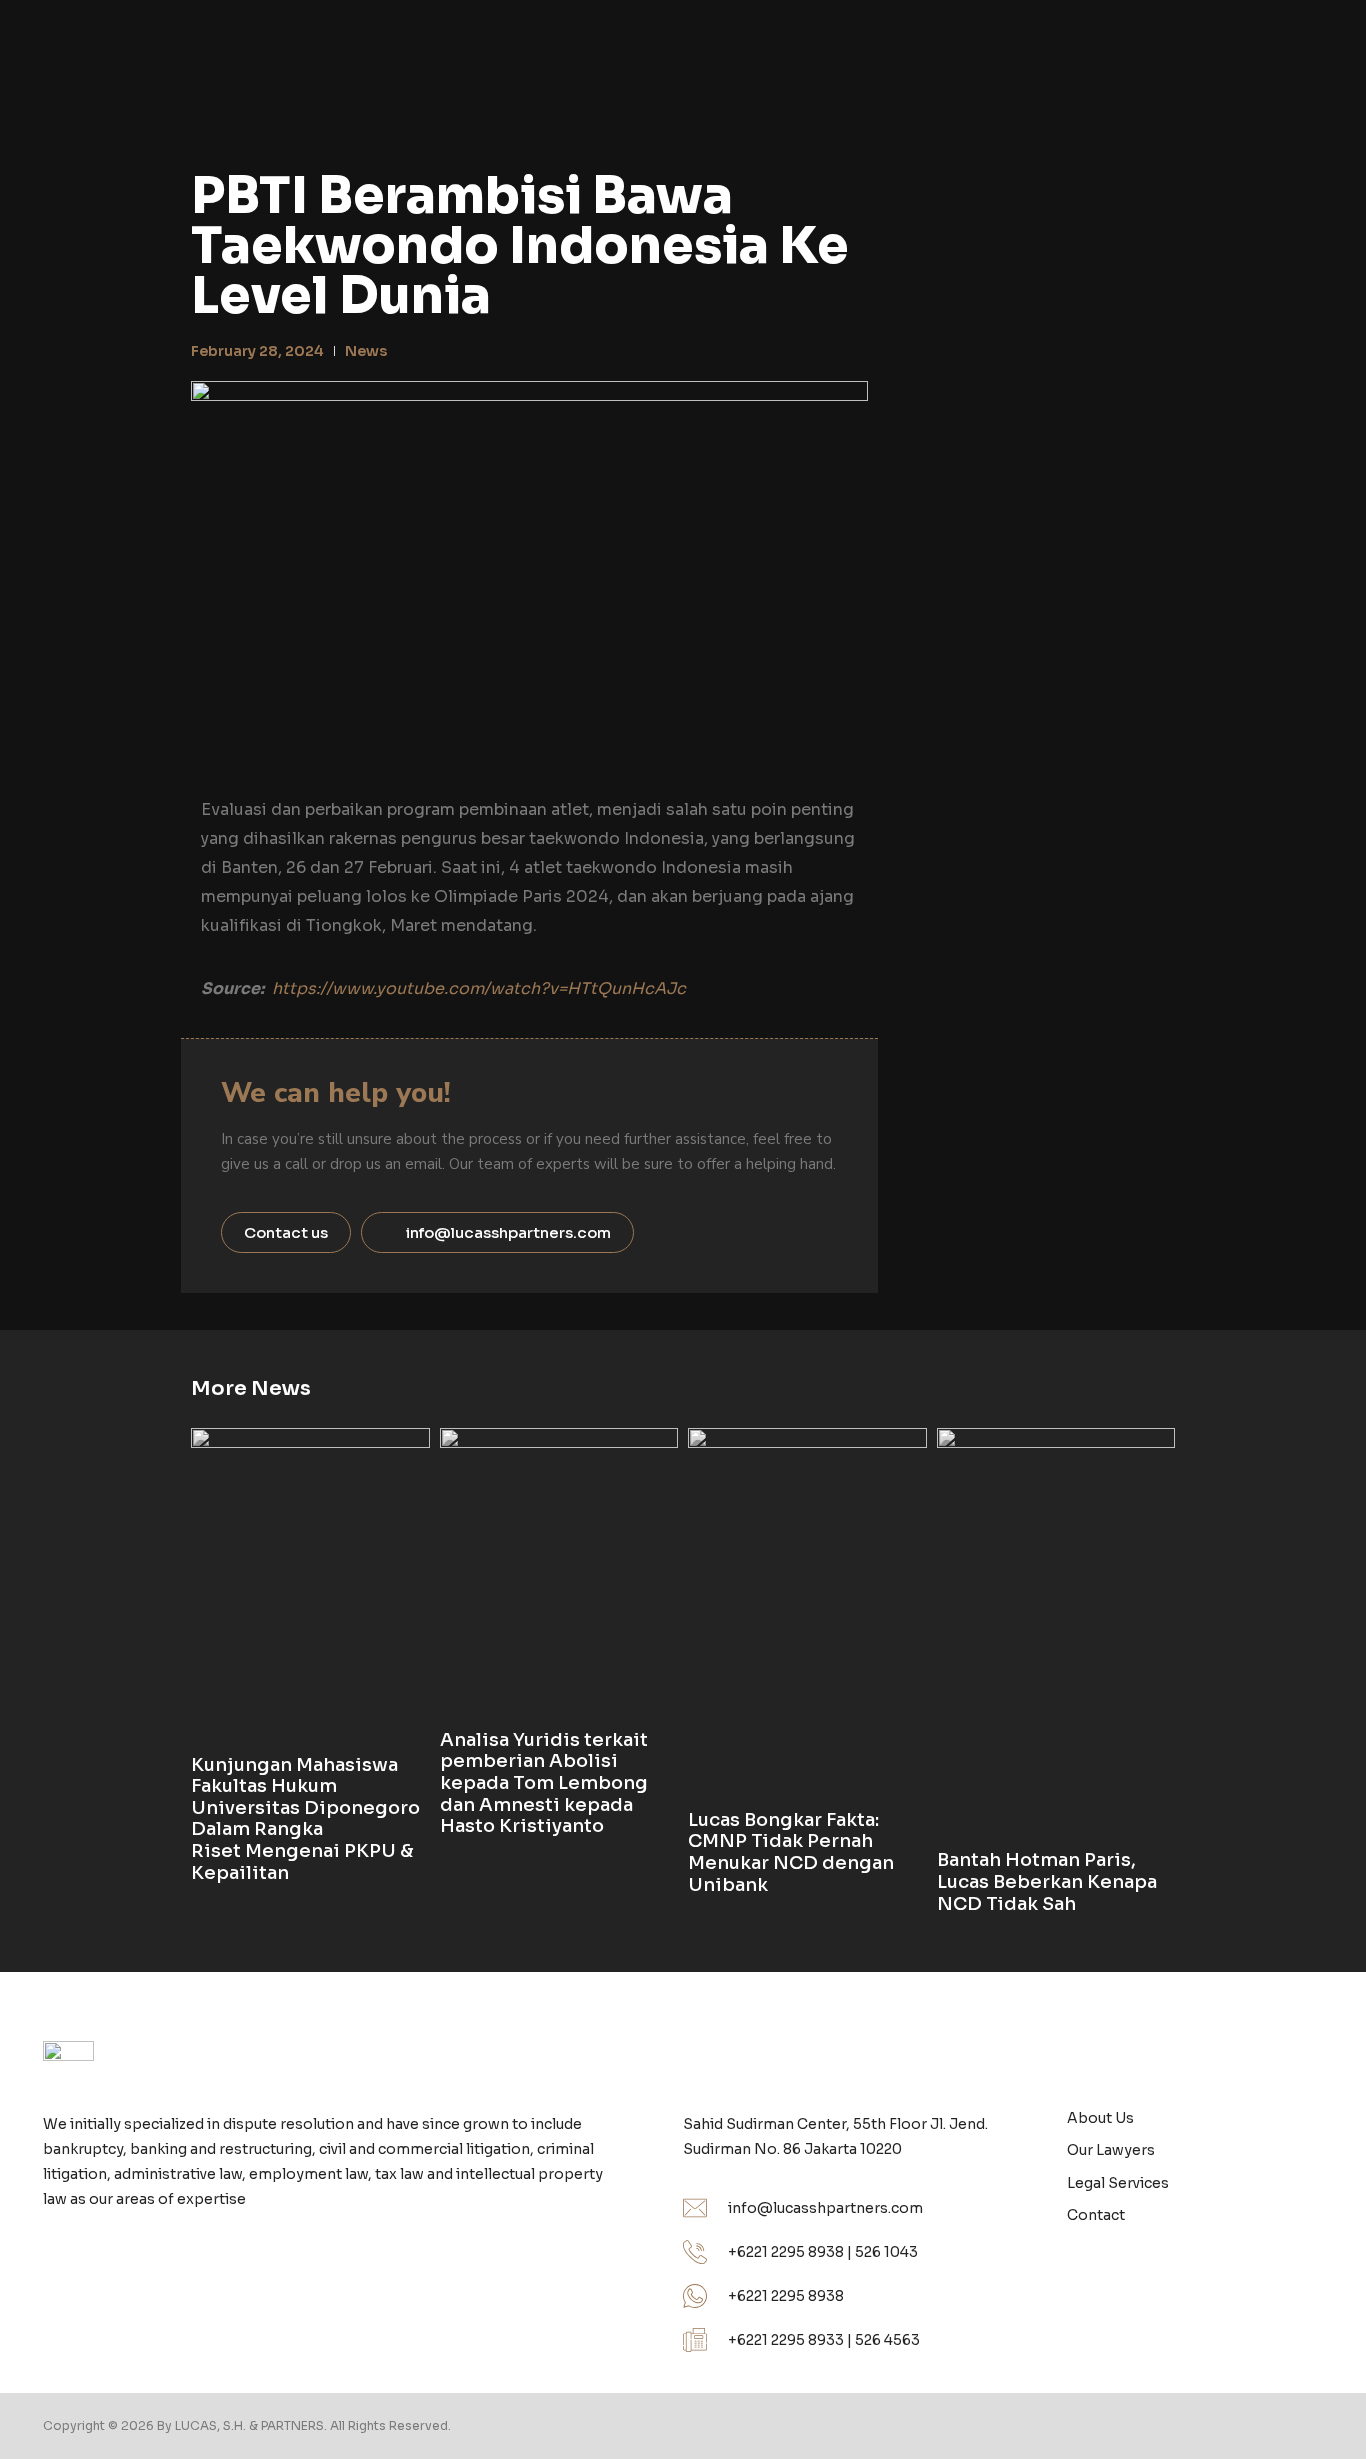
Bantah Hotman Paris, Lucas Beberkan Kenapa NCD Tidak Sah (1047, 1881)
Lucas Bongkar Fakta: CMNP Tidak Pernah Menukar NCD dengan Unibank (791, 1852)
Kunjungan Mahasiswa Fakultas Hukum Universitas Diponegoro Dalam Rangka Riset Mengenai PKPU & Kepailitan (305, 1819)
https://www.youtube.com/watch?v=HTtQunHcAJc (479, 988)
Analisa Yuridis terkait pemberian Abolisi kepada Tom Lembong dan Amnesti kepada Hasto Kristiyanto (544, 1783)
